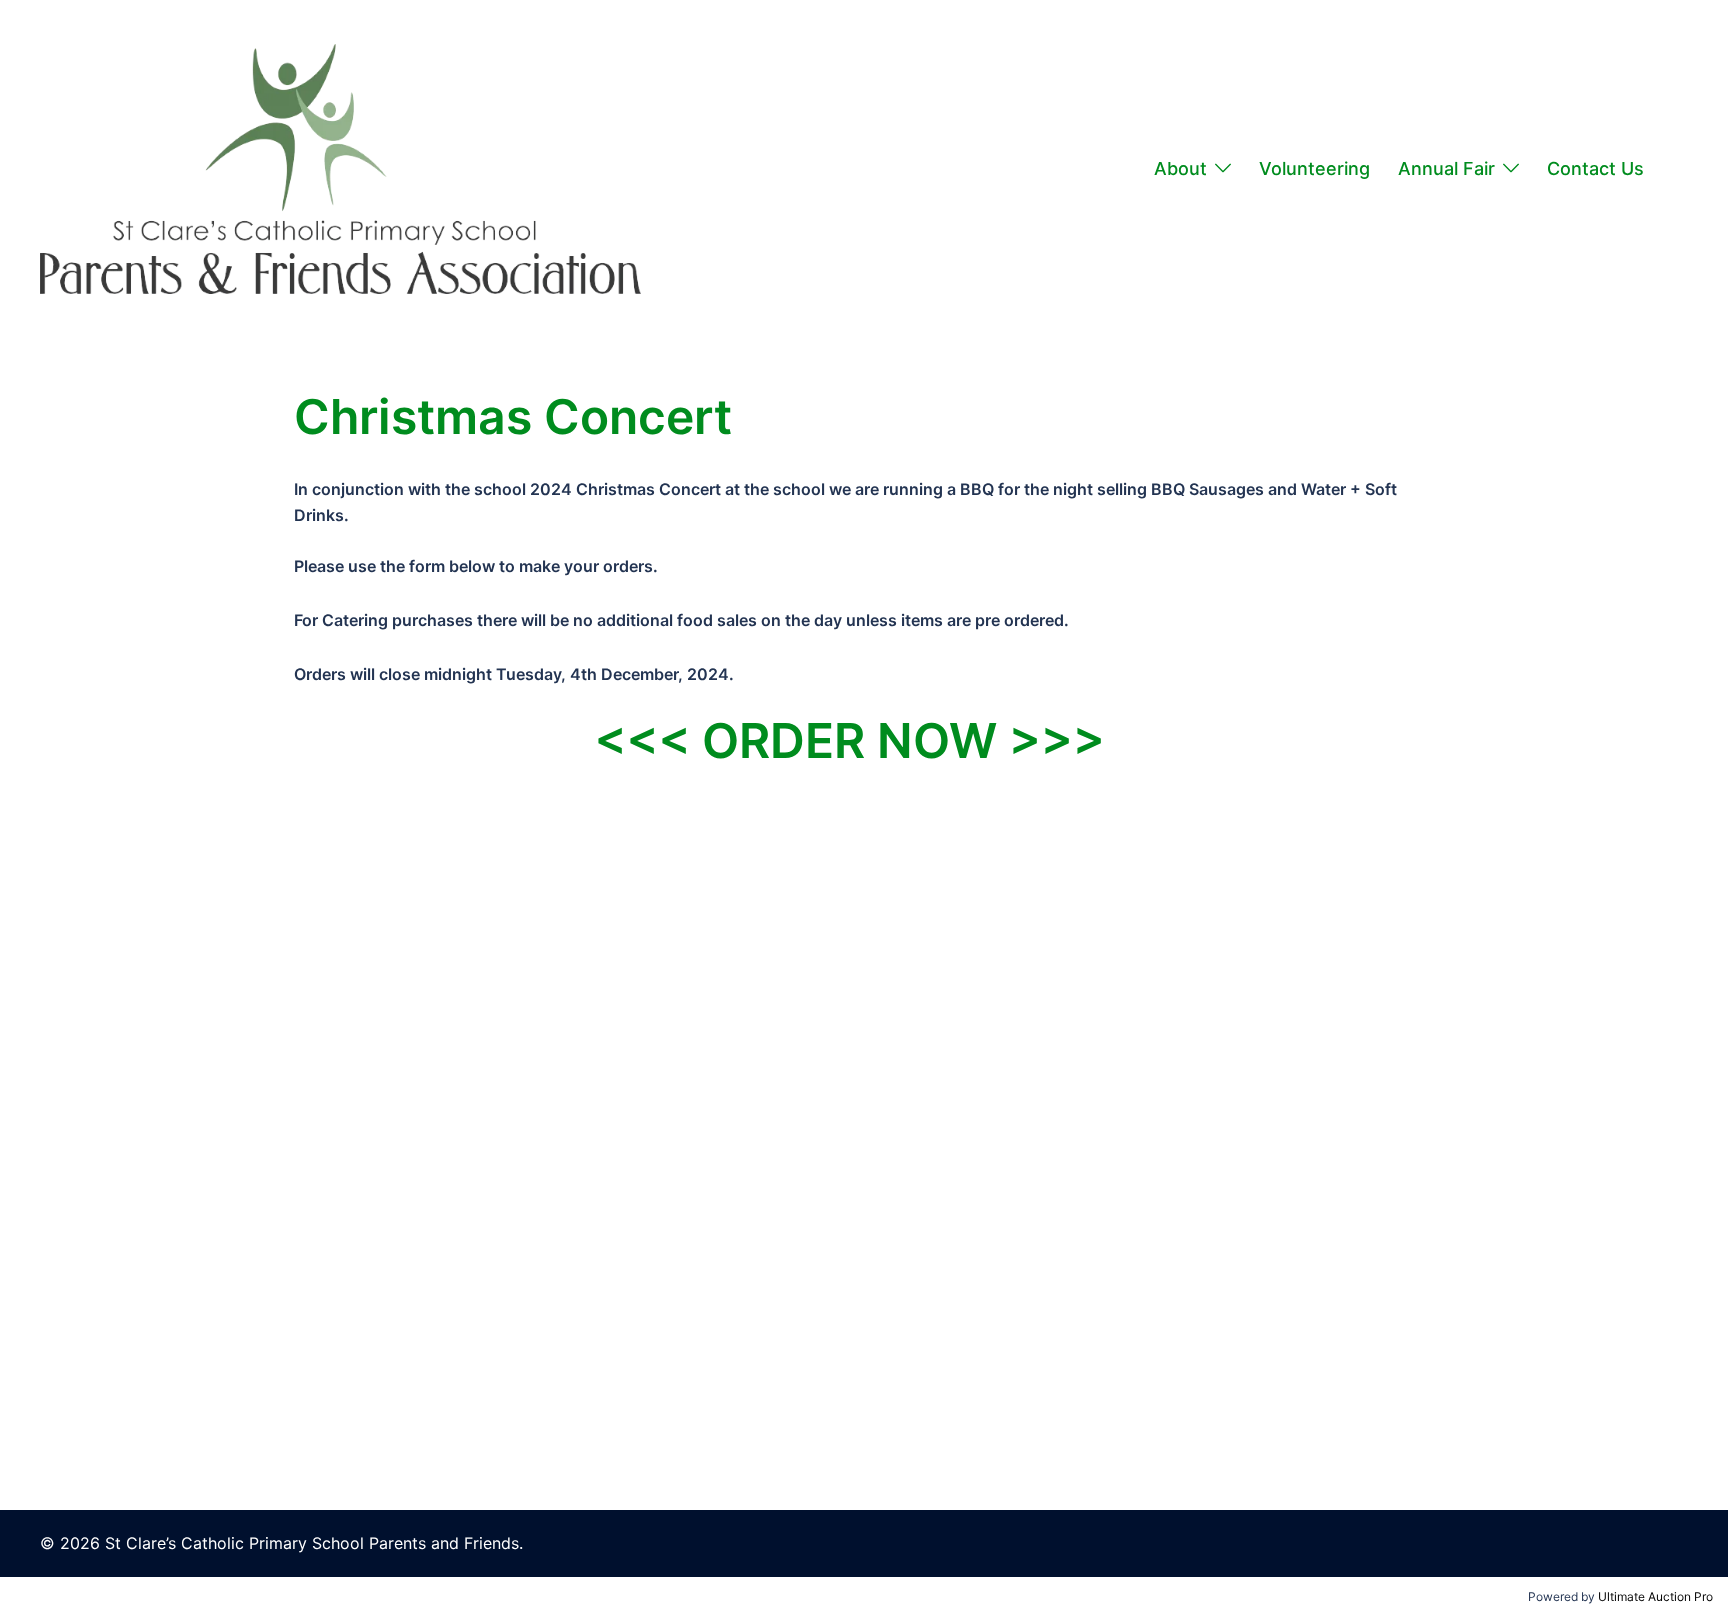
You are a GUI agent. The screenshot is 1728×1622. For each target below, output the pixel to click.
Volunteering (1314, 168)
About (1180, 168)
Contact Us (1595, 168)
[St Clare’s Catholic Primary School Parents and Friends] (340, 167)
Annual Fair (1446, 168)
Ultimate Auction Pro (1655, 1596)
